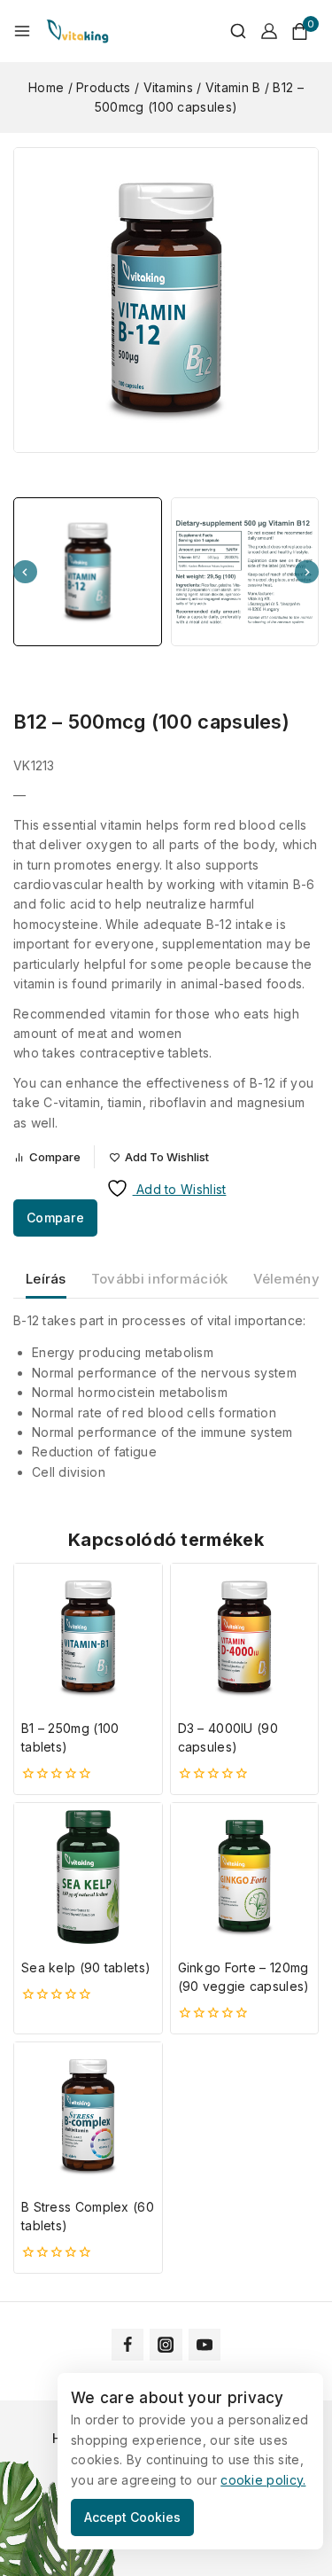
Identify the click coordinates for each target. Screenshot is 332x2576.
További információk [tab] (160, 1279)
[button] (88, 572)
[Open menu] (22, 31)
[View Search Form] (229, 31)
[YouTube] (205, 2345)
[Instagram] (166, 2345)
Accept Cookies (132, 2517)
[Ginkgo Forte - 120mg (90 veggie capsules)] (245, 1877)
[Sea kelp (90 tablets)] (88, 1877)
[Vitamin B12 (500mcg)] (166, 300)
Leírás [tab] (46, 1279)
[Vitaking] (77, 31)
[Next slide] (307, 572)
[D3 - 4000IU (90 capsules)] (245, 1638)
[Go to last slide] (25, 572)
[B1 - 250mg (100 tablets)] (88, 1638)
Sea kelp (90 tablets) (86, 1967)
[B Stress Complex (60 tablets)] (88, 2116)
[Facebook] (127, 2345)
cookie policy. (263, 2480)
